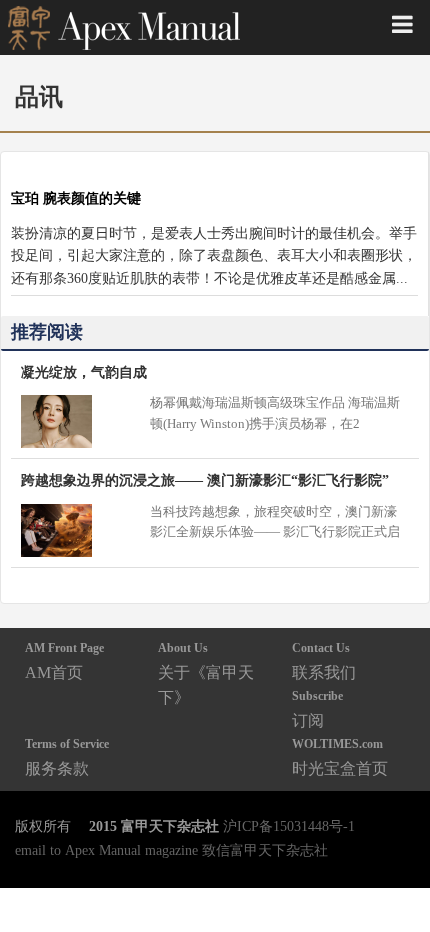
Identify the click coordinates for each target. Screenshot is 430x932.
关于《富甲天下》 (206, 673)
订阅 (317, 708)
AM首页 (64, 660)
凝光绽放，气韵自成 (84, 372)
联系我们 (324, 660)
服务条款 (67, 756)
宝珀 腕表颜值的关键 (76, 198)
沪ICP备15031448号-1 (289, 826)
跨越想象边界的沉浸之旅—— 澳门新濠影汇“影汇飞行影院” (205, 480)
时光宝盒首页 (340, 756)
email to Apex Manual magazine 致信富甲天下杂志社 (171, 850)
